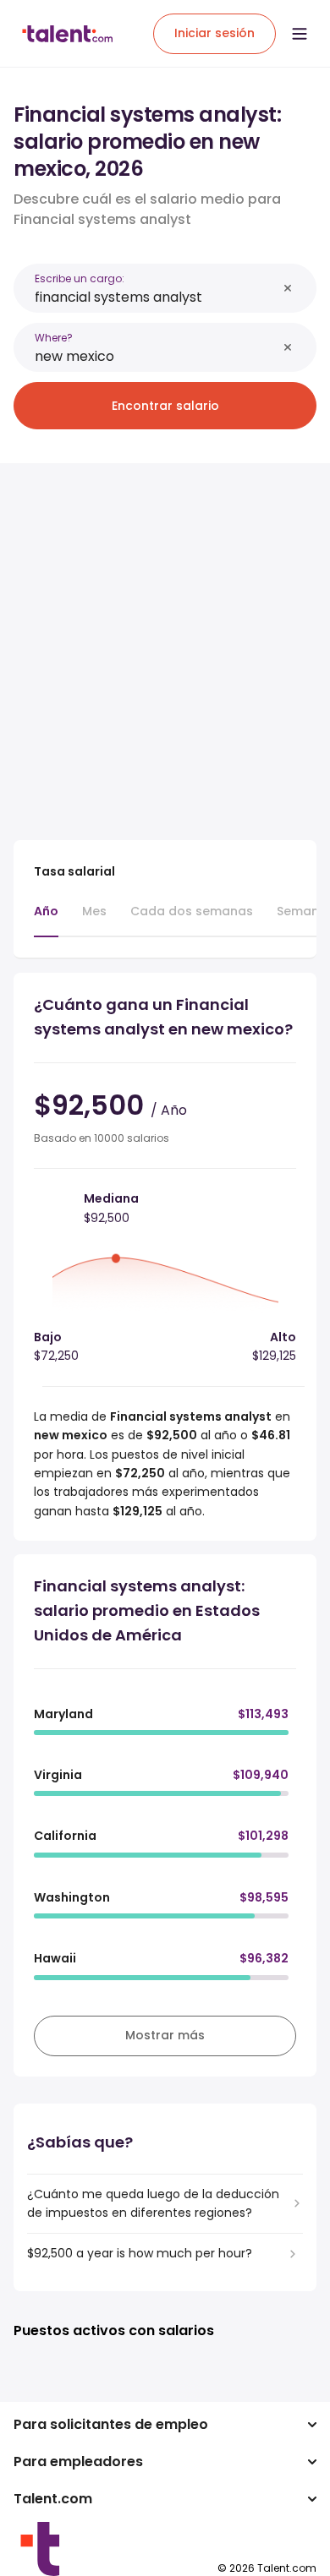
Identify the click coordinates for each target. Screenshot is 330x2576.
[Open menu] (300, 34)
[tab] (46, 920)
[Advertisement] (165, 641)
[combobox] (156, 297)
